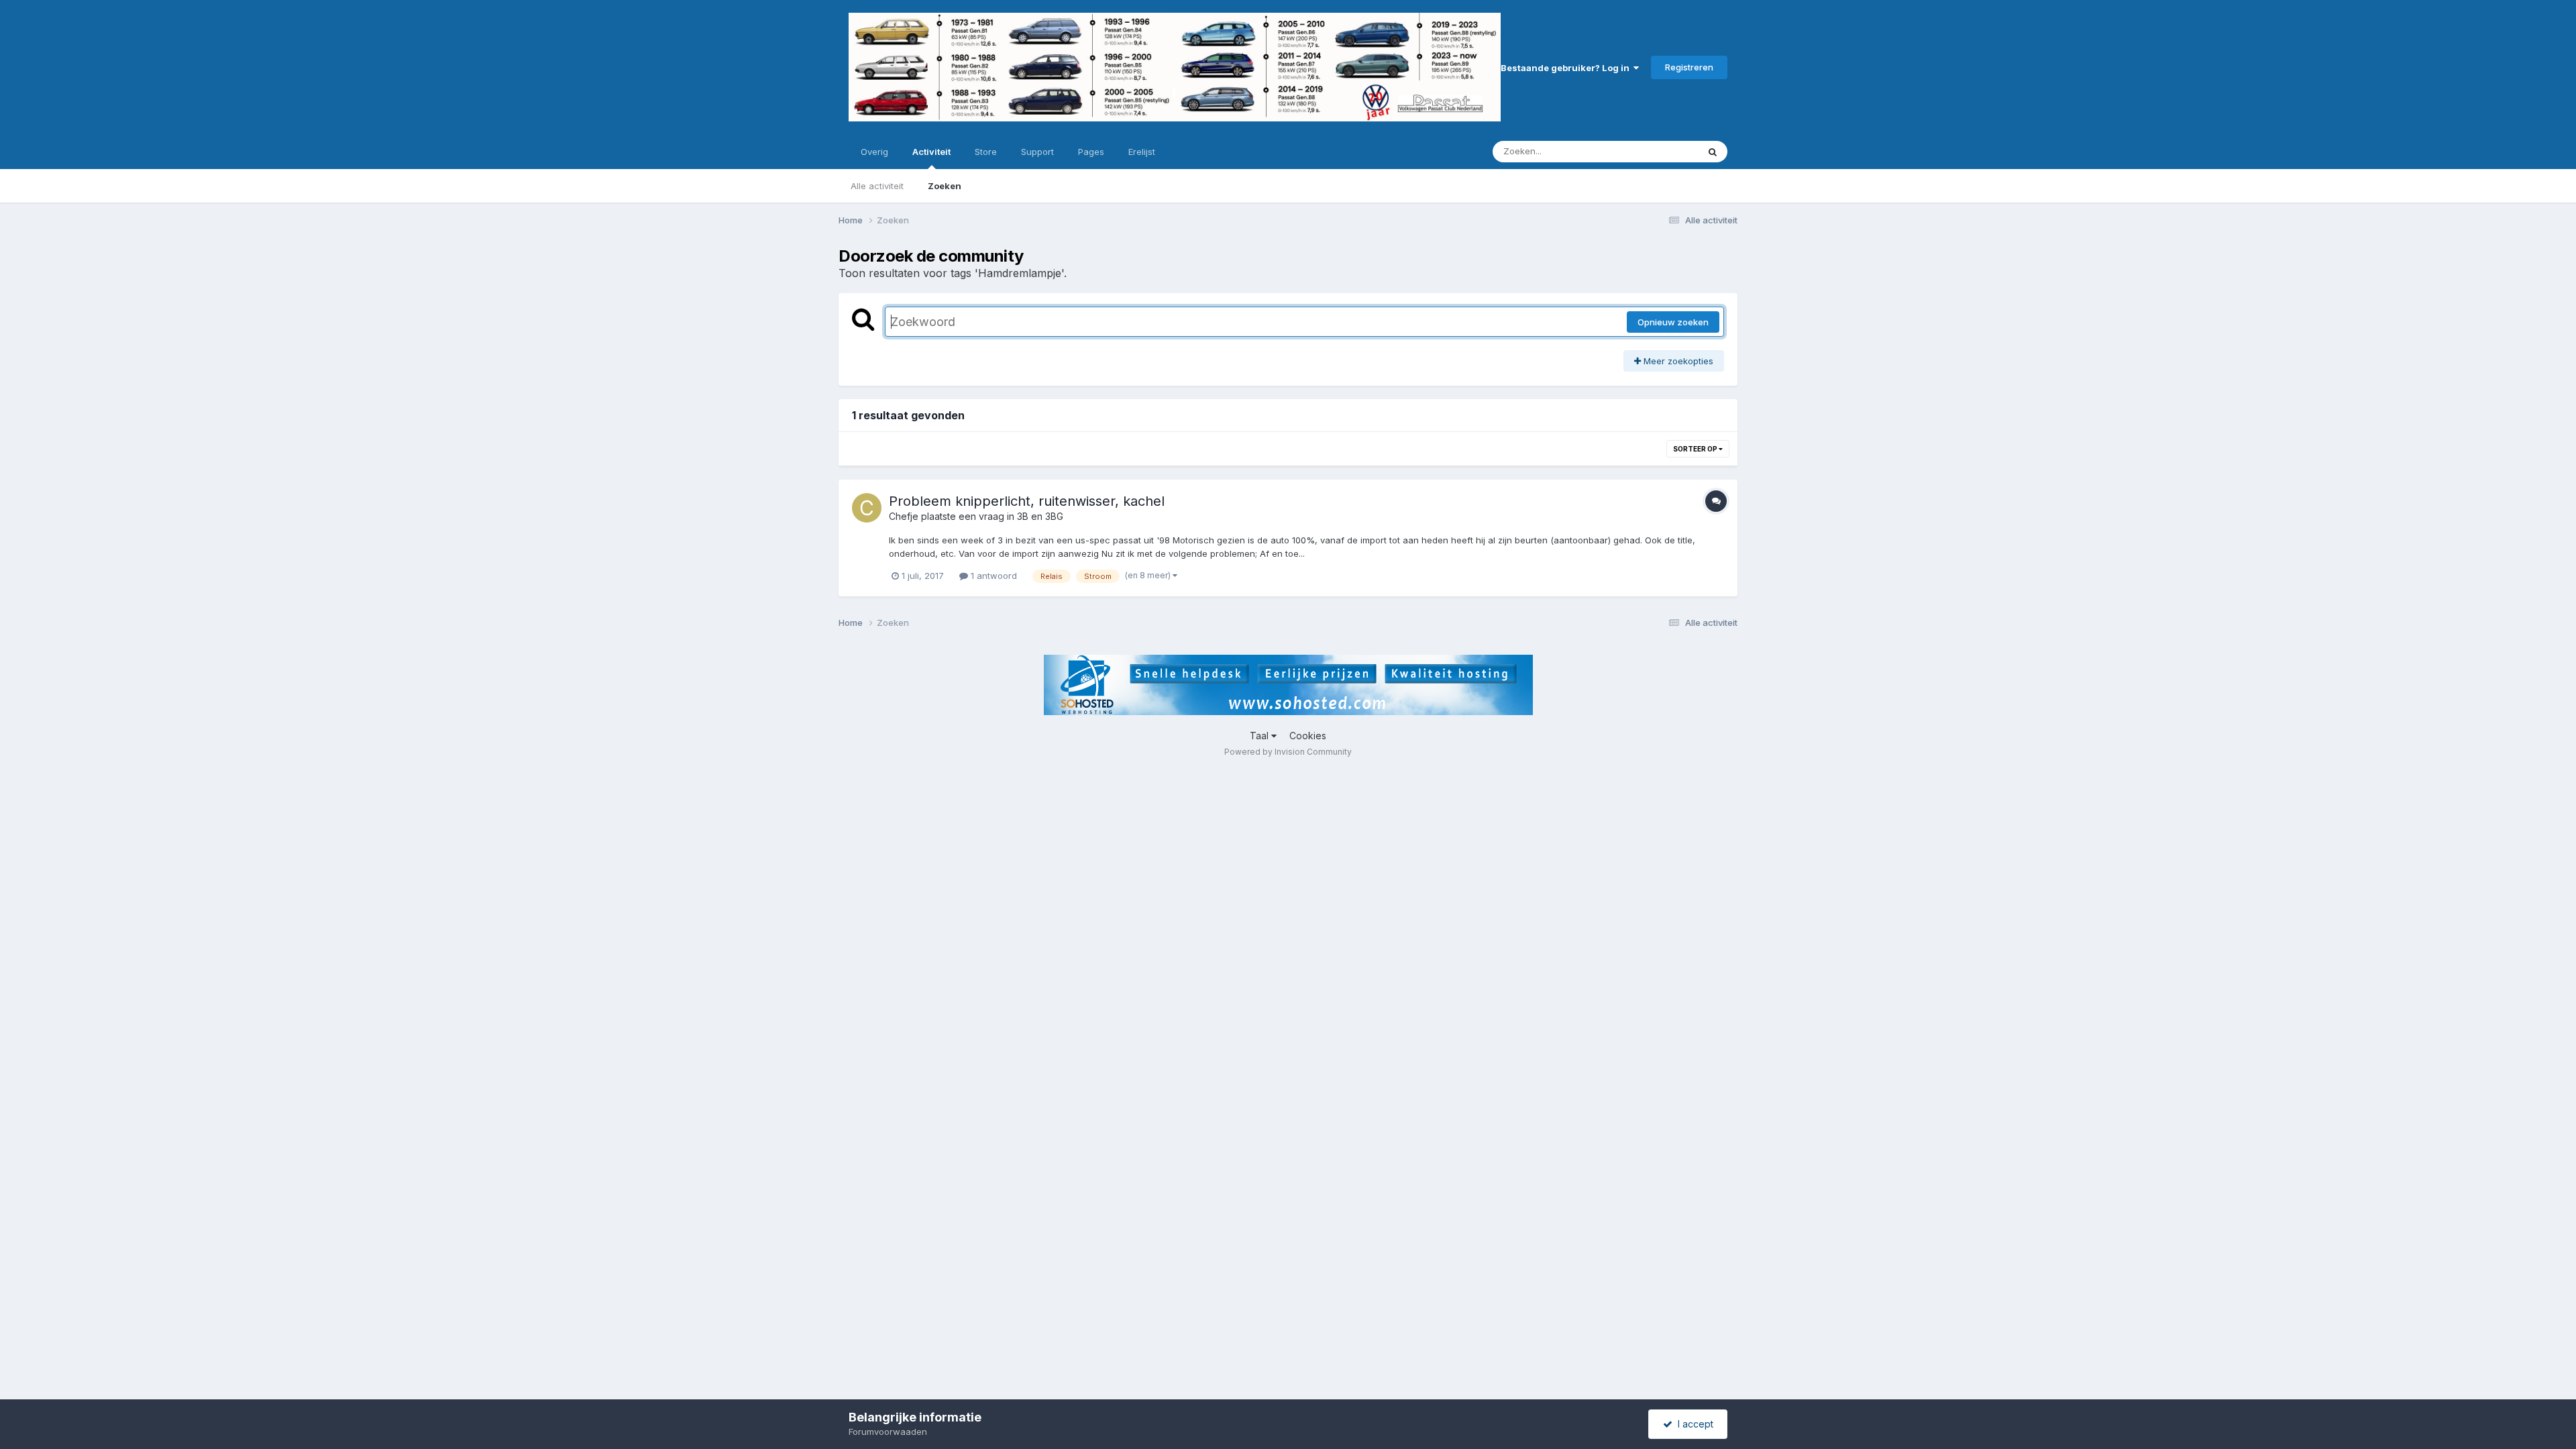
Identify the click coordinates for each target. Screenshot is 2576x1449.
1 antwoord (992, 576)
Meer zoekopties (1677, 361)
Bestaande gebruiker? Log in (1567, 68)
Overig (874, 152)
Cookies (1308, 736)
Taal (1260, 736)
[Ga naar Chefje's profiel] (867, 508)
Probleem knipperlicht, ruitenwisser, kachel (1027, 501)
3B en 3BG (1040, 516)
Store (986, 152)
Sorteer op (1696, 449)
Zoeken (945, 186)
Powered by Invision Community (1288, 752)
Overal (1667, 151)
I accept (1693, 1424)
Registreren (1689, 67)
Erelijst (1142, 152)
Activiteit (931, 152)
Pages (1091, 152)
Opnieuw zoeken (1673, 322)
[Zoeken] (1713, 152)
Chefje (904, 516)
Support (1037, 152)
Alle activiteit (877, 186)
